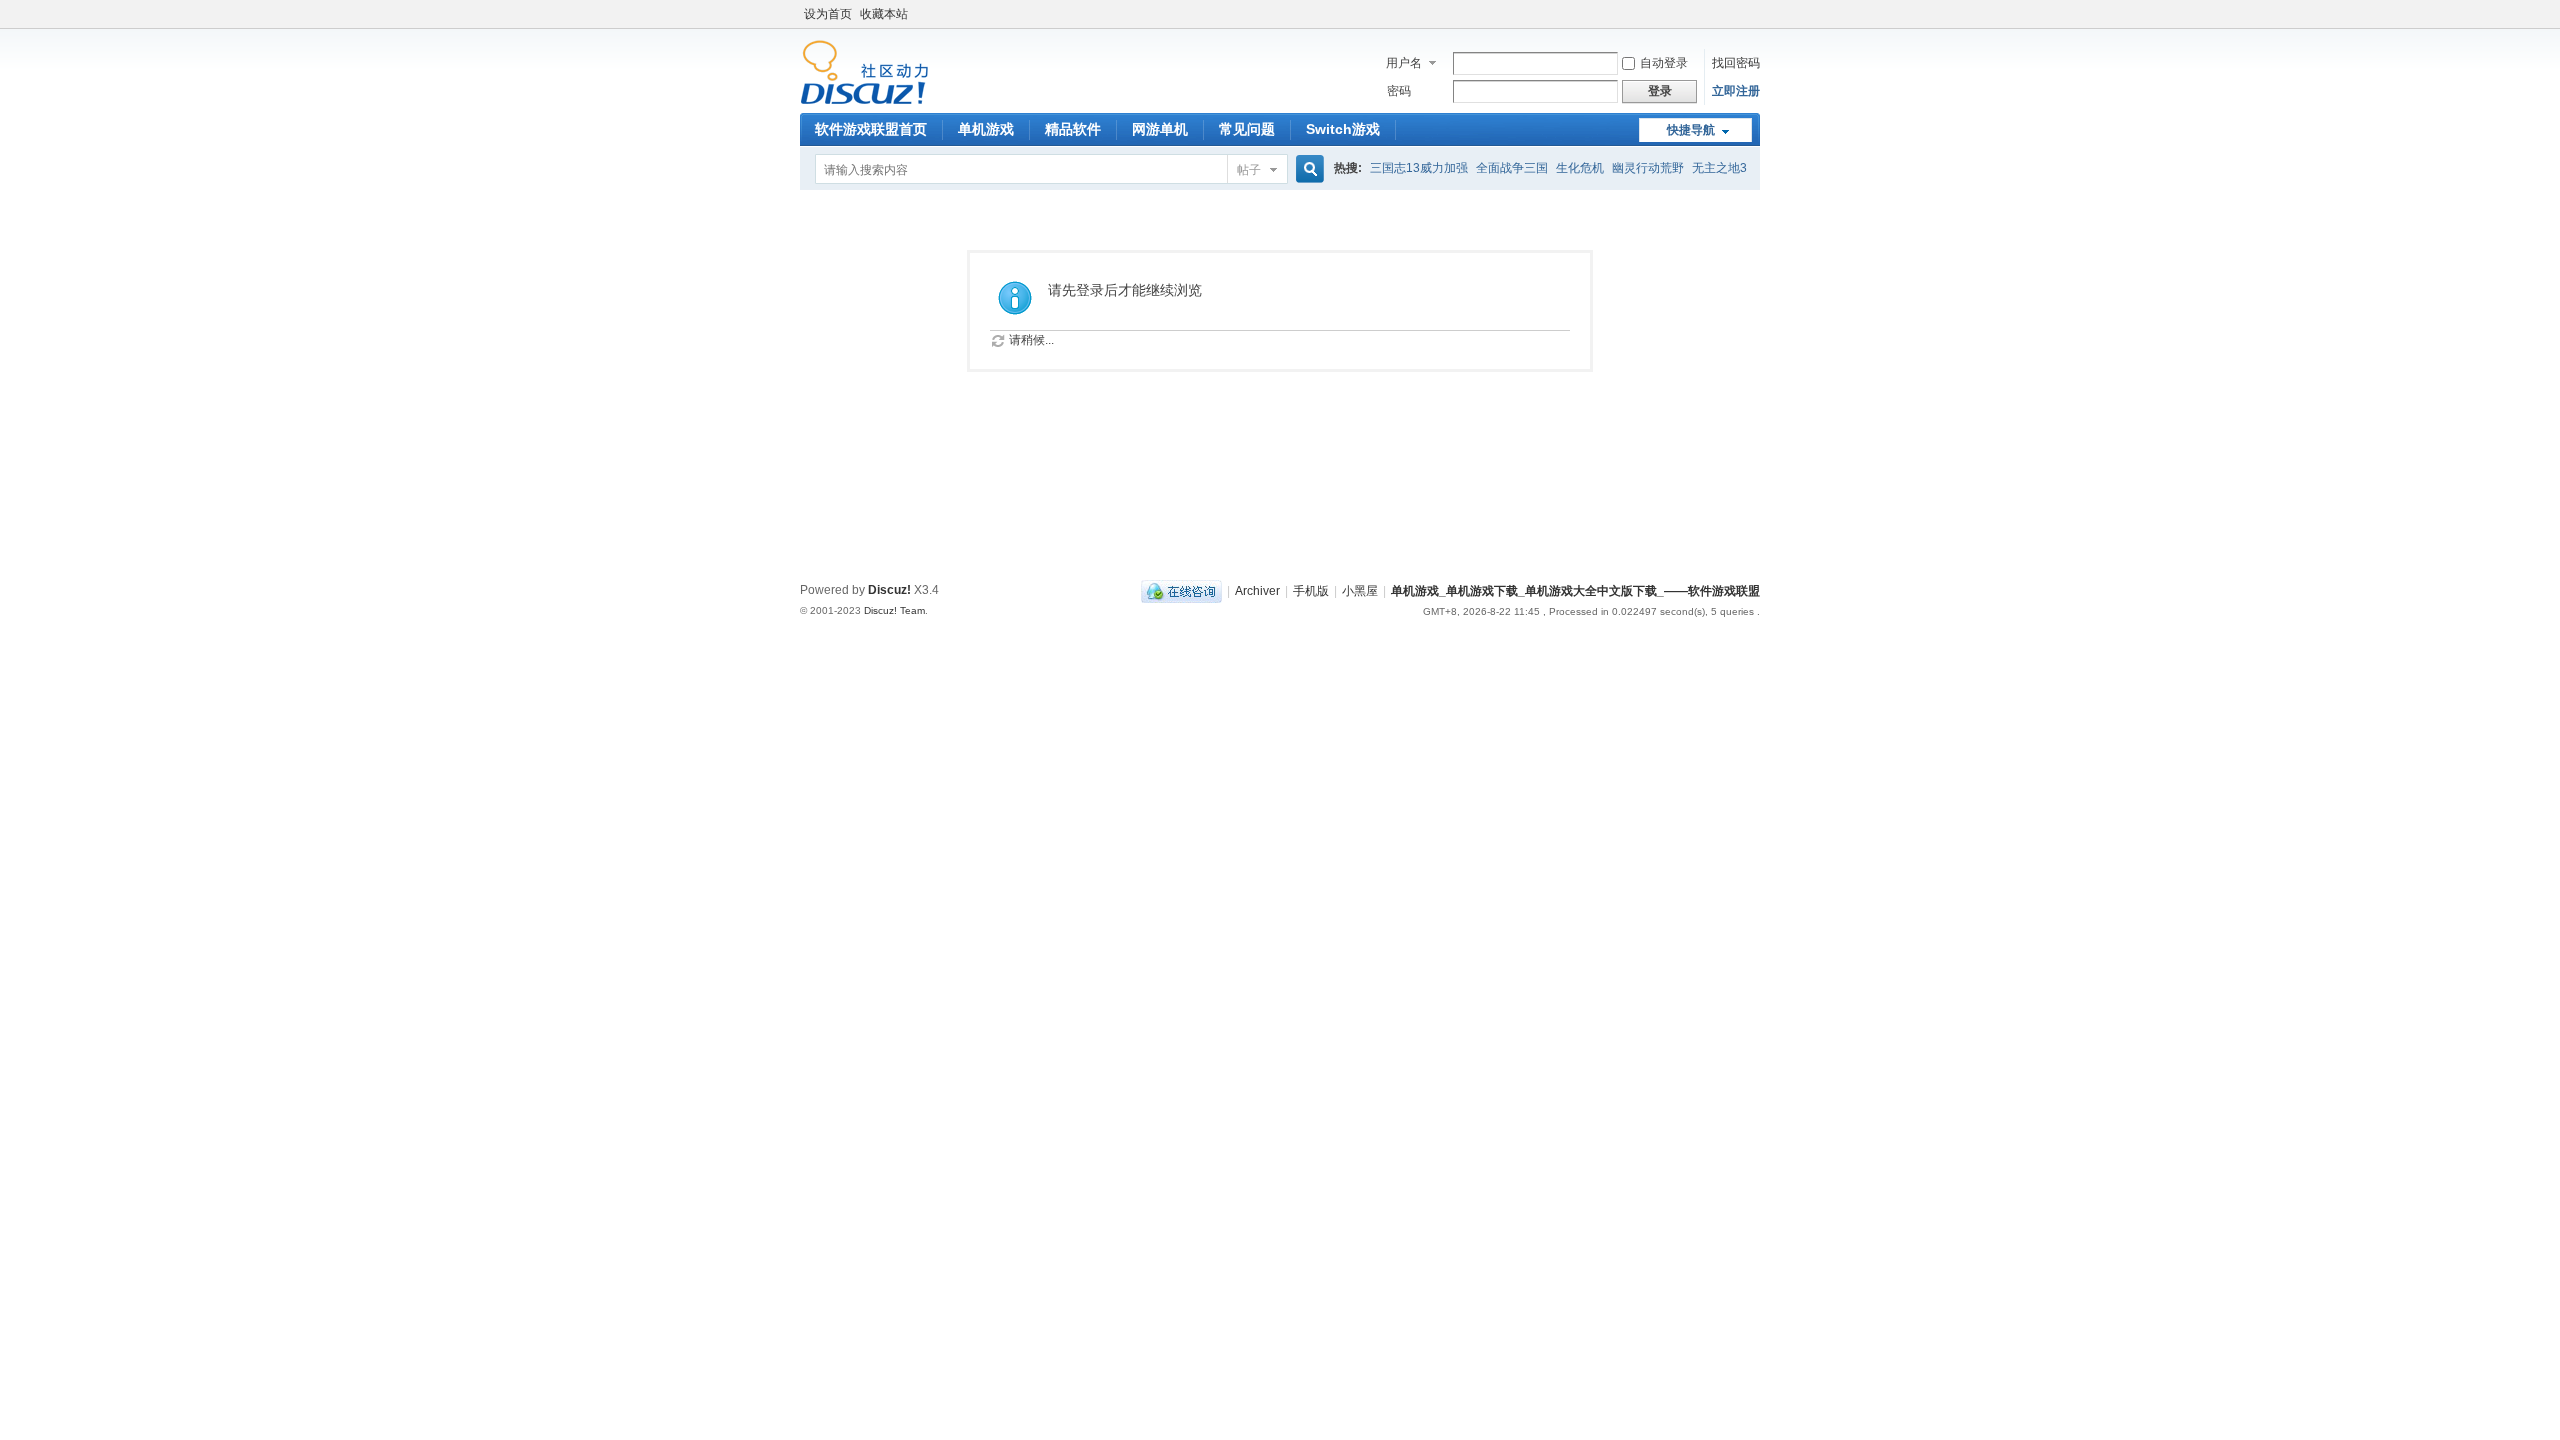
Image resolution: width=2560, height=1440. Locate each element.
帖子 (1249, 170)
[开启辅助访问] (1755, 14)
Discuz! (889, 590)
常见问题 (1247, 129)
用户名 (1404, 63)
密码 (1399, 91)
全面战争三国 (1512, 168)
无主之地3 (1719, 168)
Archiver (1257, 591)
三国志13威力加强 (1419, 168)
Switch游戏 (1343, 129)
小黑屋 (1360, 591)
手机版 (1311, 591)
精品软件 (1073, 129)
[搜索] (1307, 169)
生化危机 (1580, 168)
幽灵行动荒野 (1648, 168)
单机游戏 (986, 129)
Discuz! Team (894, 610)
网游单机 (1160, 129)
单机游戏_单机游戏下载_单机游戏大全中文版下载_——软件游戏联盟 (1575, 591)
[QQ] (1181, 591)
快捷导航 (1691, 130)
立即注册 (1736, 91)
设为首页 (828, 14)
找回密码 (1736, 63)
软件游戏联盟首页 (871, 129)
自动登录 (1664, 63)
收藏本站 (884, 14)
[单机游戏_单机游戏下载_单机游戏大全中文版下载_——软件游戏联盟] (864, 101)
